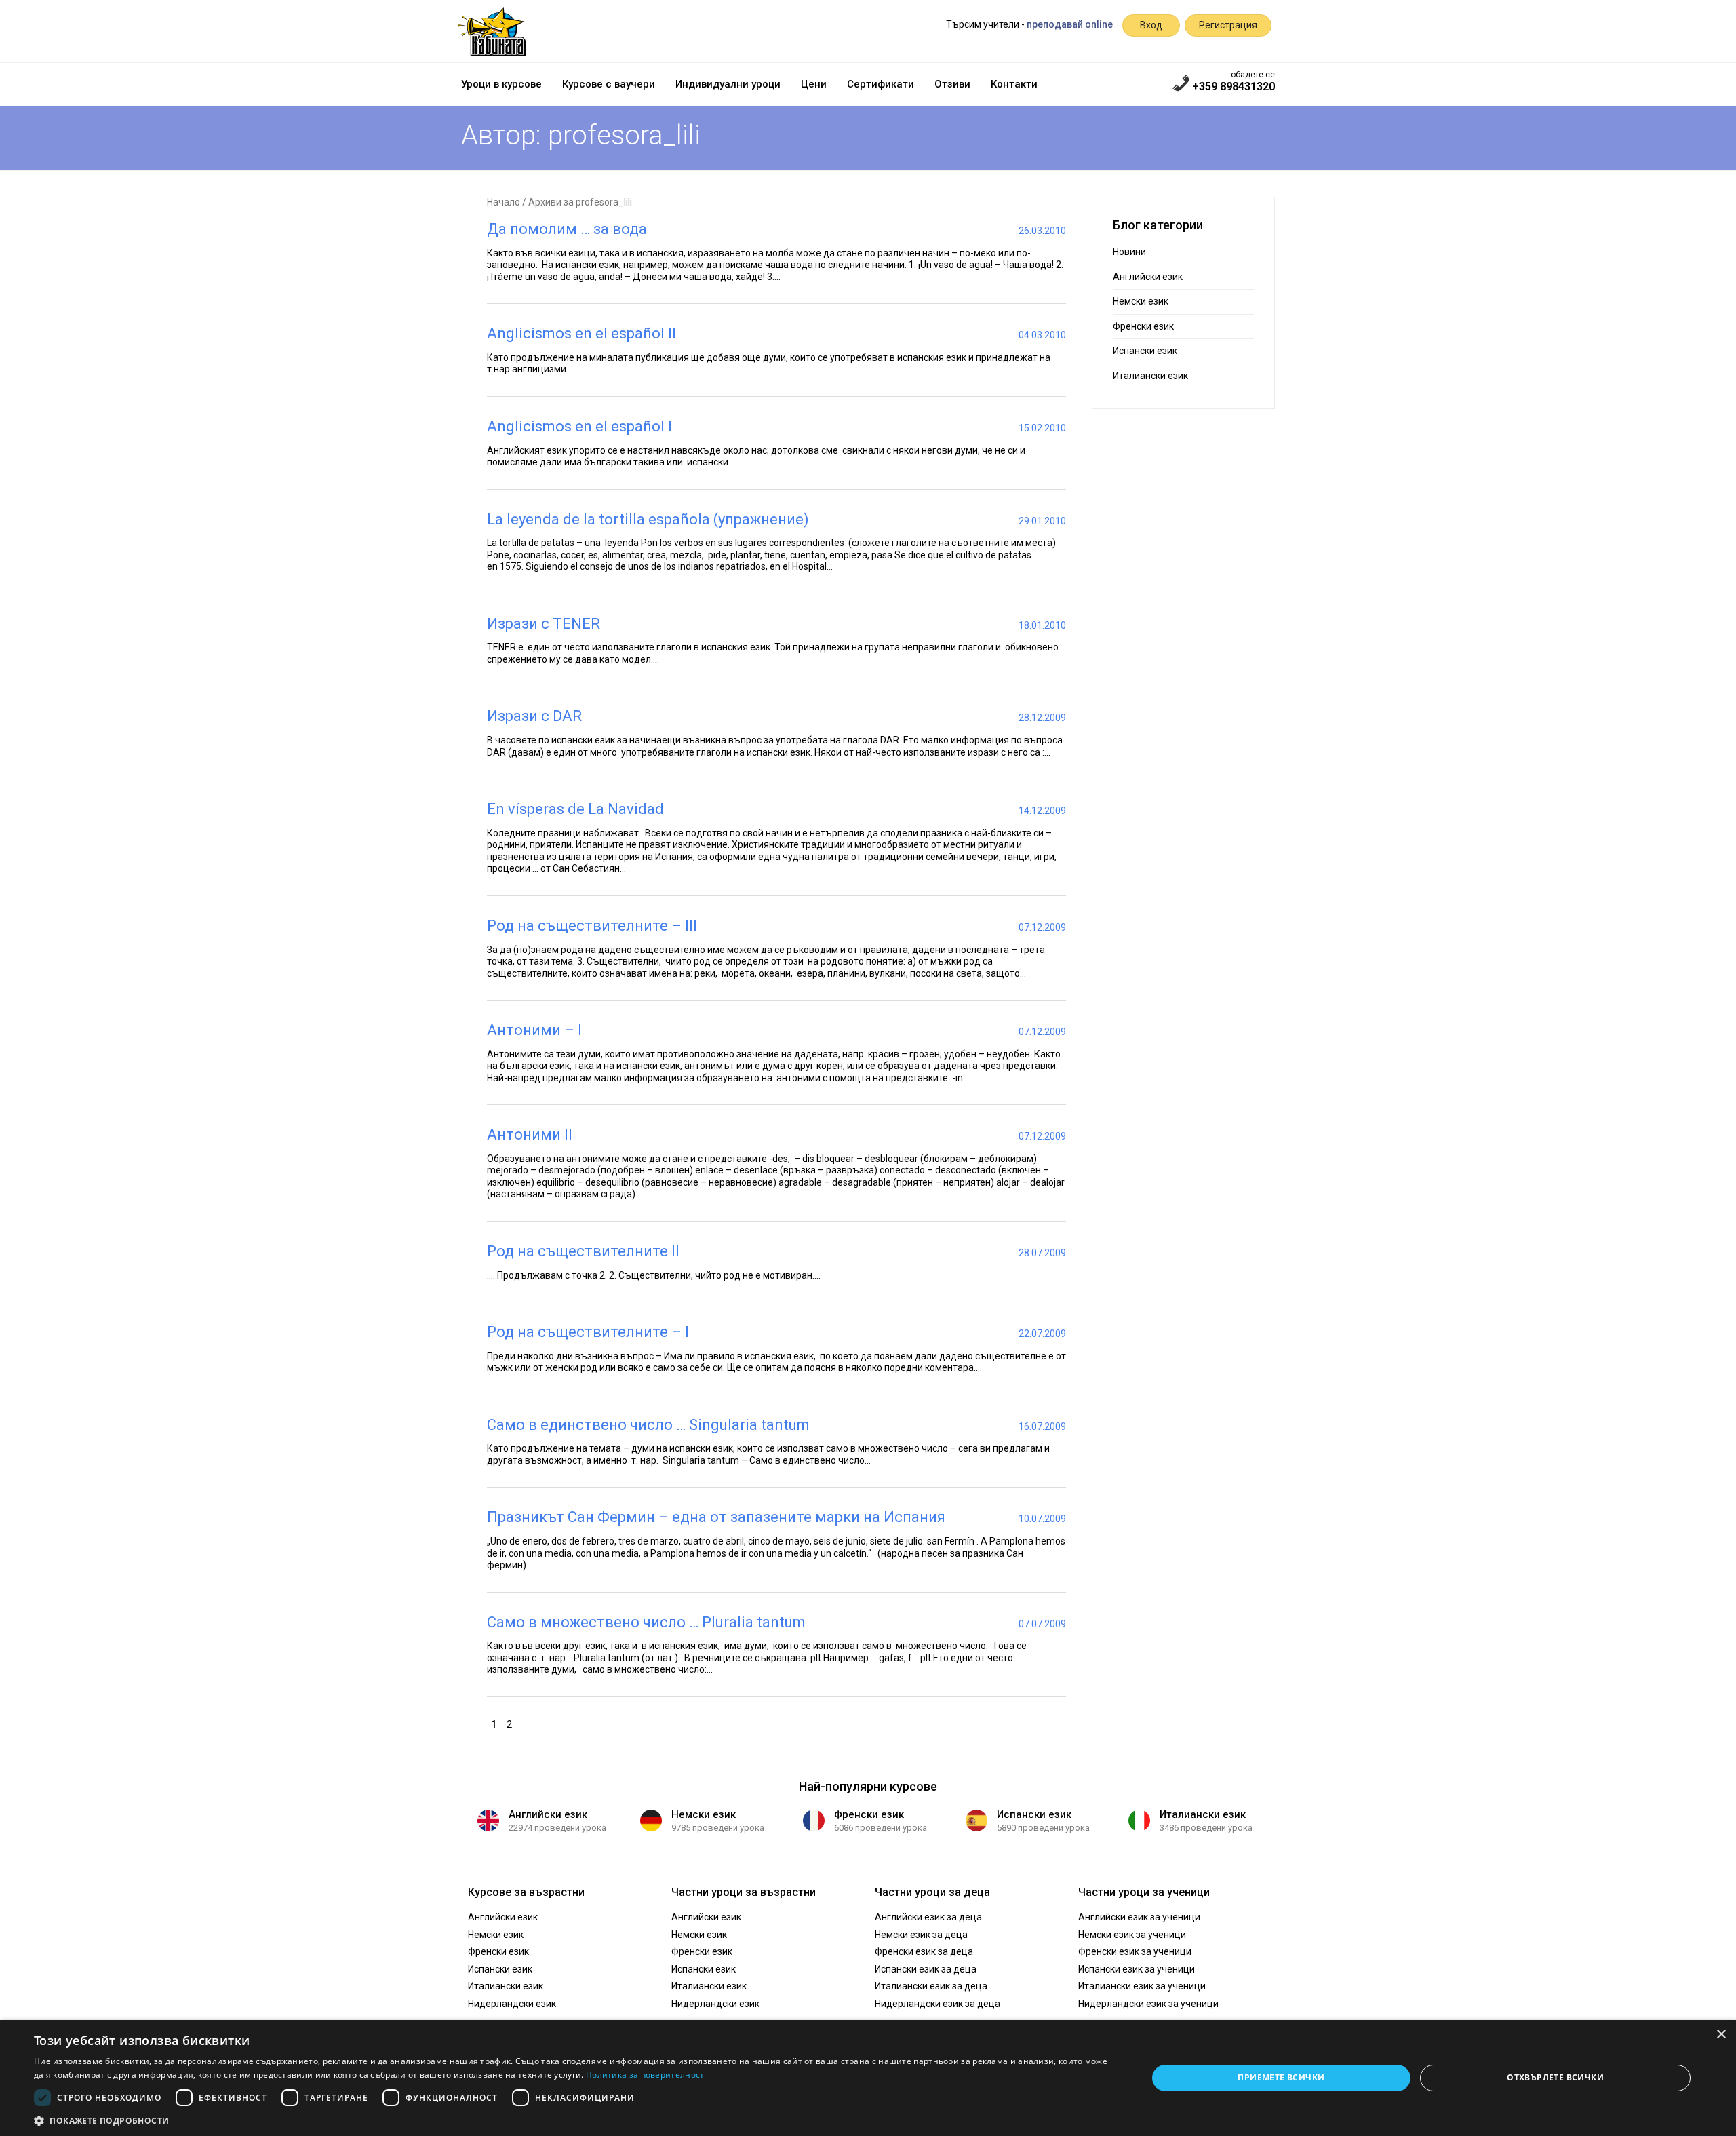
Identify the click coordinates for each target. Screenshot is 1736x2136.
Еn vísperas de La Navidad (575, 809)
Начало (504, 202)
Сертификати (881, 84)
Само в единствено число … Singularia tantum (648, 1425)
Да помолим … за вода (567, 229)
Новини (1129, 252)
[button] (574, 2120)
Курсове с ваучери (609, 84)
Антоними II (530, 1134)
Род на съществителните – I (588, 1332)
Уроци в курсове (501, 84)
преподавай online (1070, 24)
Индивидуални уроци (728, 84)
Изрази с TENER (544, 624)
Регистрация (1228, 25)
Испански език (1145, 351)
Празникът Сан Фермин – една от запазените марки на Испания (716, 1517)
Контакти (1014, 84)
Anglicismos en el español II (581, 333)
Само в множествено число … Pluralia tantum (646, 1622)
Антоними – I (534, 1030)
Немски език (1141, 301)
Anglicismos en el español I (579, 426)
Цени (814, 84)
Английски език (1148, 277)
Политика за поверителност (645, 2075)
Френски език (1143, 326)
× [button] (1721, 2035)
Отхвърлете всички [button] (1555, 2077)
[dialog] (868, 2078)
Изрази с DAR (534, 716)
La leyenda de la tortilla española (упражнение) (648, 519)
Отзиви (952, 84)
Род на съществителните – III (592, 926)
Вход (1151, 25)
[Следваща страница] (520, 1724)
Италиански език (1150, 376)
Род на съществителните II (583, 1251)
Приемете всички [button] (1281, 2077)
